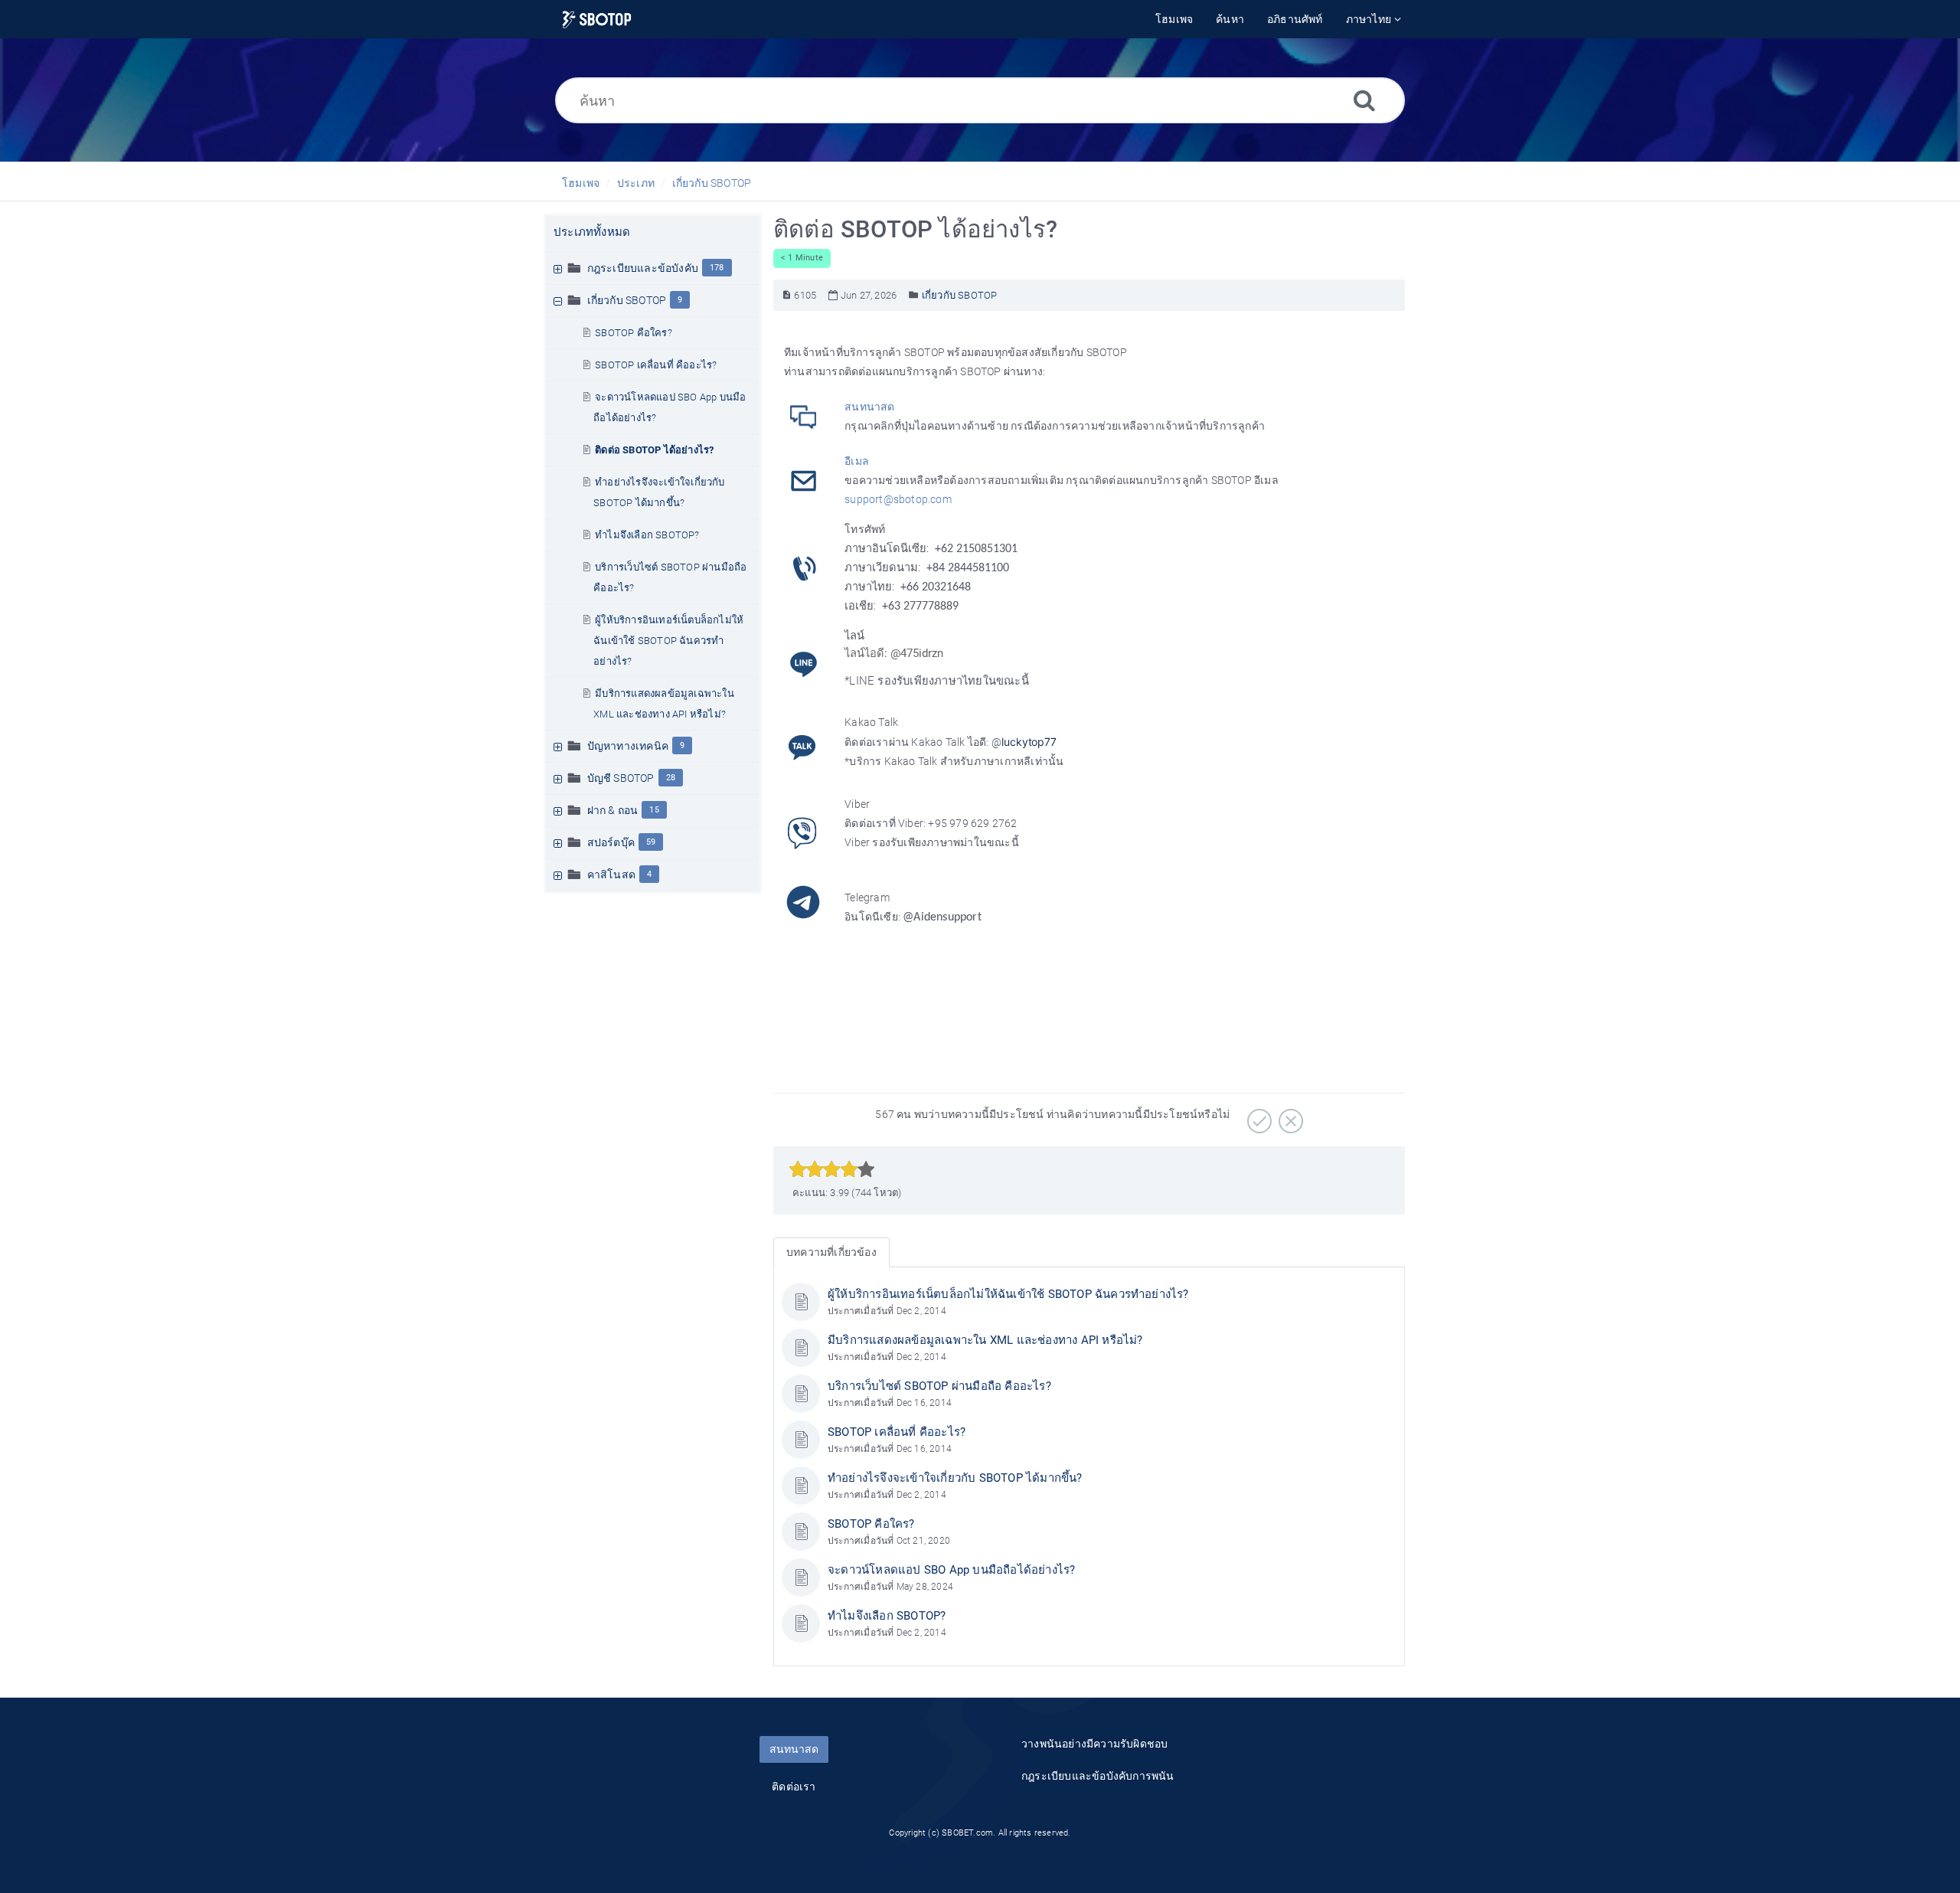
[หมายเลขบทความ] (787, 295)
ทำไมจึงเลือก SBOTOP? (647, 535)
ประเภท (636, 183)
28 (671, 778)
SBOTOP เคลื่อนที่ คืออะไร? (656, 365)
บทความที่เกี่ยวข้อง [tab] (831, 1252)
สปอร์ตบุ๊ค (611, 842)
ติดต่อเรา (794, 1787)
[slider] (832, 1169)
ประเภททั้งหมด (592, 232)
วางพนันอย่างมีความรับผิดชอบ (1094, 1744)
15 (654, 810)
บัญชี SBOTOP (621, 778)
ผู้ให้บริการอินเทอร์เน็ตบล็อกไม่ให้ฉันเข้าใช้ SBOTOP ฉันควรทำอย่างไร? (668, 641)
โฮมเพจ (581, 183)
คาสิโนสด (611, 875)
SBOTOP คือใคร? (634, 333)
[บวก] (1258, 1116)
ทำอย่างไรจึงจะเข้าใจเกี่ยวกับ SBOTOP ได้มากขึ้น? (955, 1478)
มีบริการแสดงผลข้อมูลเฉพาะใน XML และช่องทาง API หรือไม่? (985, 1340)
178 (717, 268)
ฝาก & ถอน (613, 810)
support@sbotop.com (898, 499)
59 (651, 842)
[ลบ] (1289, 1116)
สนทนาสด (869, 407)
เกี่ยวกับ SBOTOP (712, 183)
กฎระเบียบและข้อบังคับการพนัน (1098, 1776)
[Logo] (597, 20)
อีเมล (857, 461)
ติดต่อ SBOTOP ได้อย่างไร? (654, 450)
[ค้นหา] (1364, 100)
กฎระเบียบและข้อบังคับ (643, 268)
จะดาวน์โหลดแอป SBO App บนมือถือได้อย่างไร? (951, 1570)
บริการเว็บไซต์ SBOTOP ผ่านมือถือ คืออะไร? (939, 1386)
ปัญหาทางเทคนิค (628, 746)
